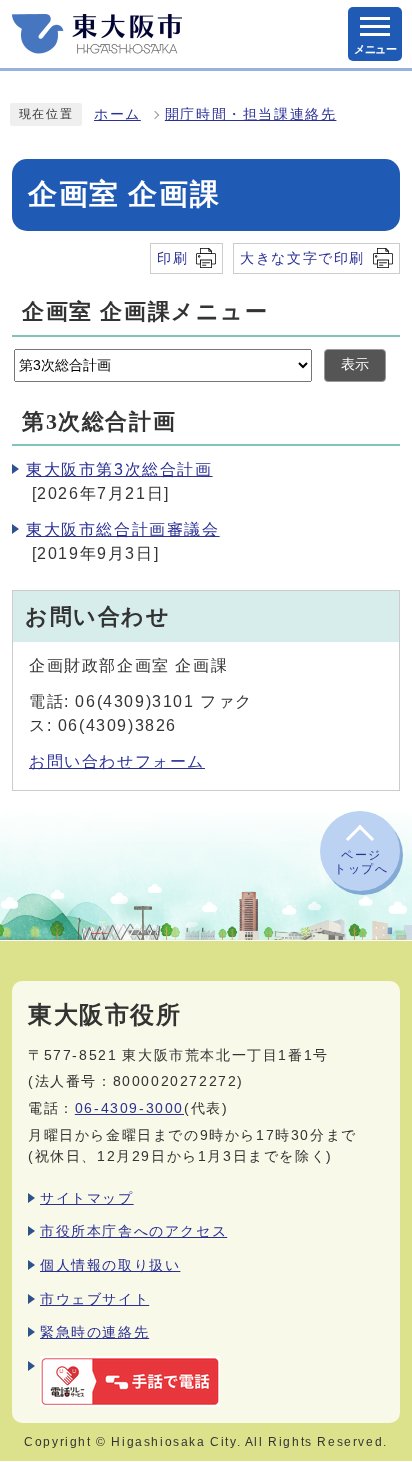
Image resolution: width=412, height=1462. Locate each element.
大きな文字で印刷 (302, 258)
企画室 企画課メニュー (145, 312)
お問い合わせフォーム (117, 761)
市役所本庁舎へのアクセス (133, 1231)
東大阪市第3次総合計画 (119, 469)
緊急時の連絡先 (94, 1332)
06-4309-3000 (129, 1108)
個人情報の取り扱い (110, 1265)
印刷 (172, 258)
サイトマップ (87, 1198)
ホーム (117, 114)
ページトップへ (361, 862)
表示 (355, 364)
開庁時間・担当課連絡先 (251, 114)
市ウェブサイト (94, 1299)
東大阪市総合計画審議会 (123, 529)
